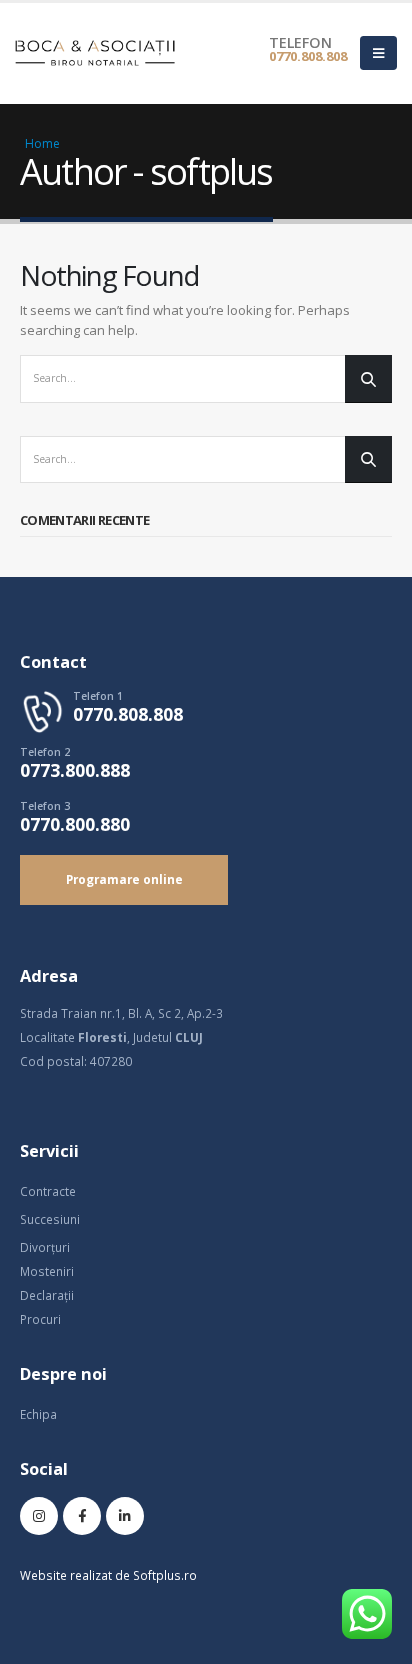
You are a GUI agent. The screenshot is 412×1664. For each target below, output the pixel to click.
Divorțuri (45, 1247)
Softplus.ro (165, 1575)
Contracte (48, 1191)
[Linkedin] (125, 1516)
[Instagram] (39, 1516)
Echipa (38, 1414)
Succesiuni (50, 1219)
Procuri (40, 1319)
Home (42, 143)
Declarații (47, 1295)
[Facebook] (82, 1516)
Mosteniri (47, 1271)
